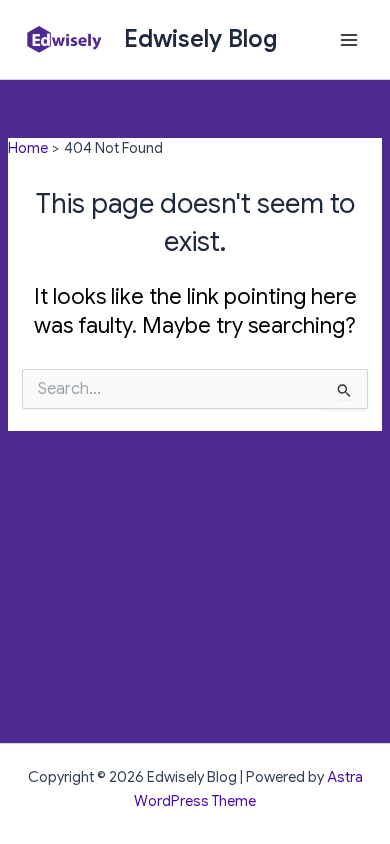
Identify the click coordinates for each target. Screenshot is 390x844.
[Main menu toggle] (349, 40)
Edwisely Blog (201, 39)
